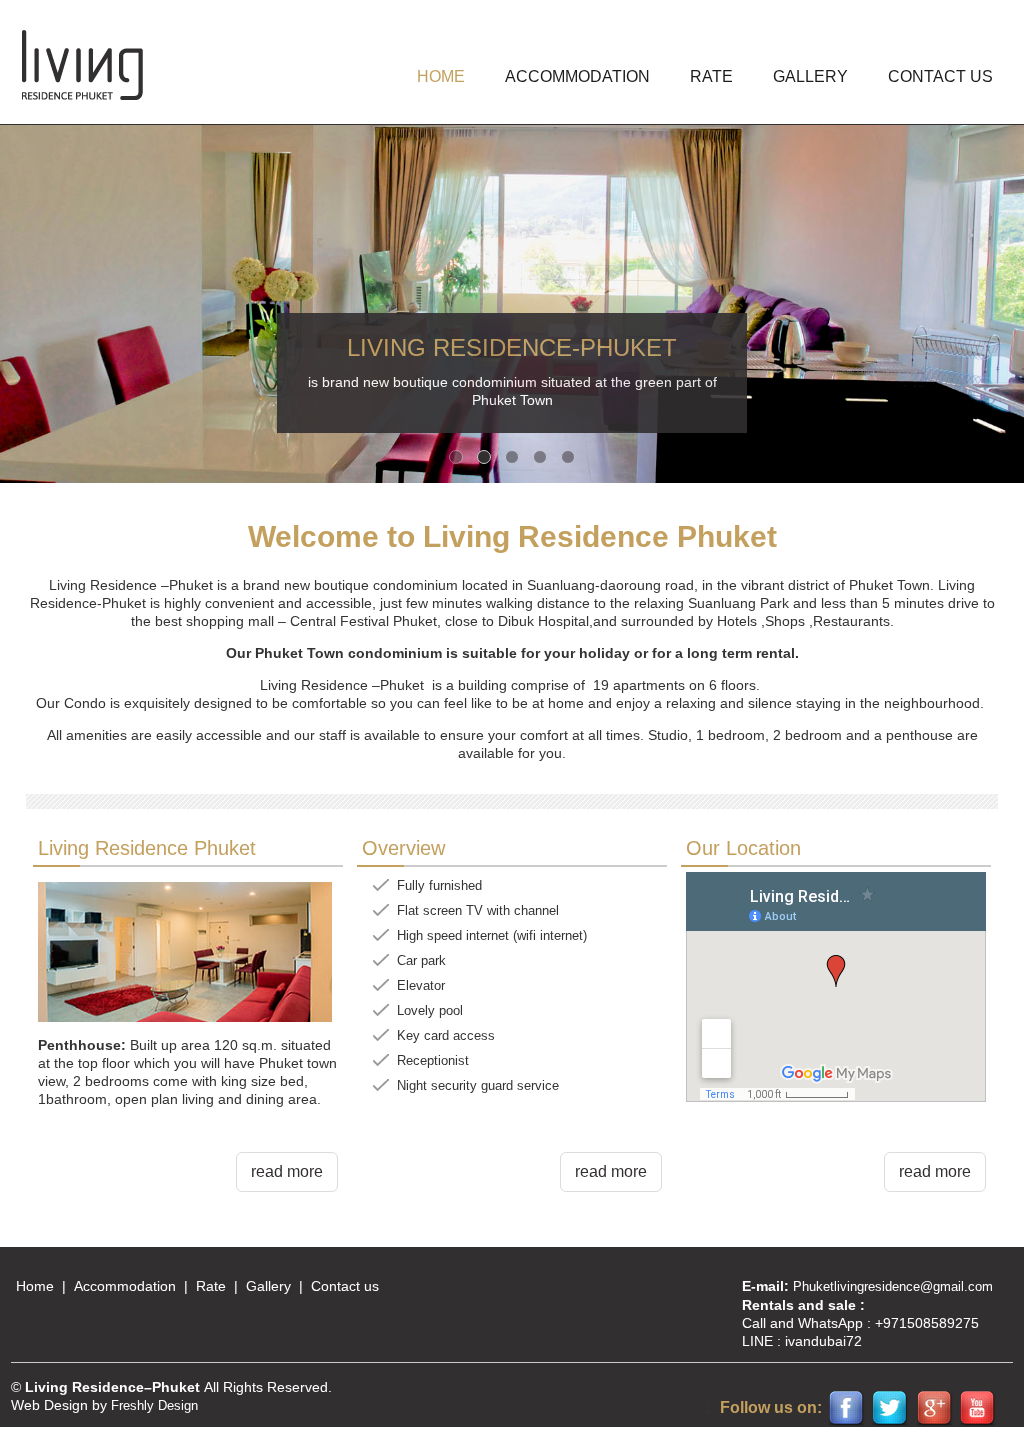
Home (35, 1286)
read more (287, 1171)
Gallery (268, 1286)
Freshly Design (154, 1405)
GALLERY (810, 76)
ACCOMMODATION (577, 76)
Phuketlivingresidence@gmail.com (893, 1286)
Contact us (940, 76)
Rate (711, 76)
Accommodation (125, 1286)
